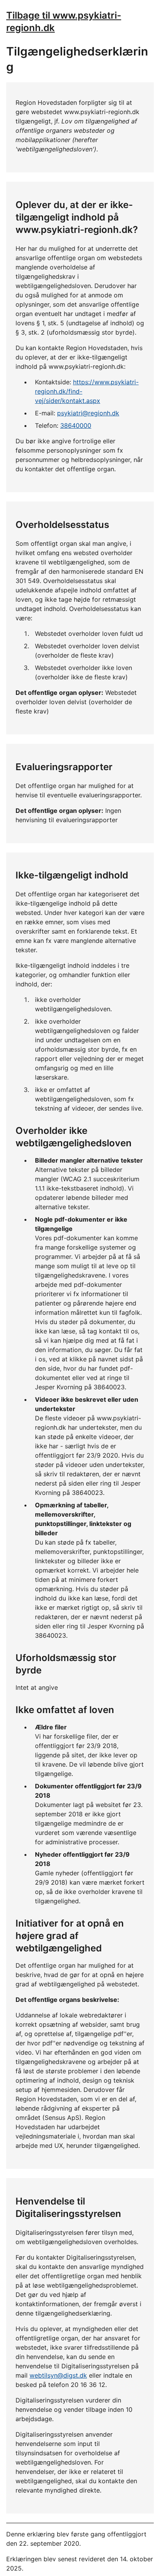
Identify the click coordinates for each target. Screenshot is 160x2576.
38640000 (76, 425)
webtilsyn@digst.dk (58, 2375)
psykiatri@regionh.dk (88, 413)
